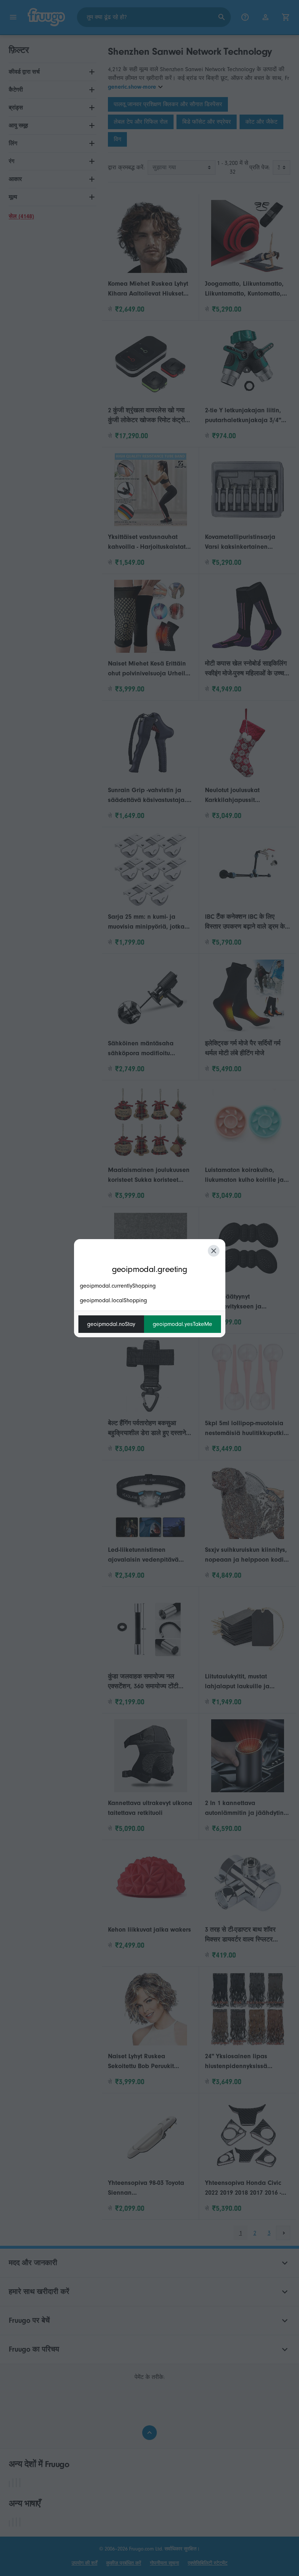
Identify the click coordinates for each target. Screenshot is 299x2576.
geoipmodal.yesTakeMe (182, 1324)
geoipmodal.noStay (111, 1324)
